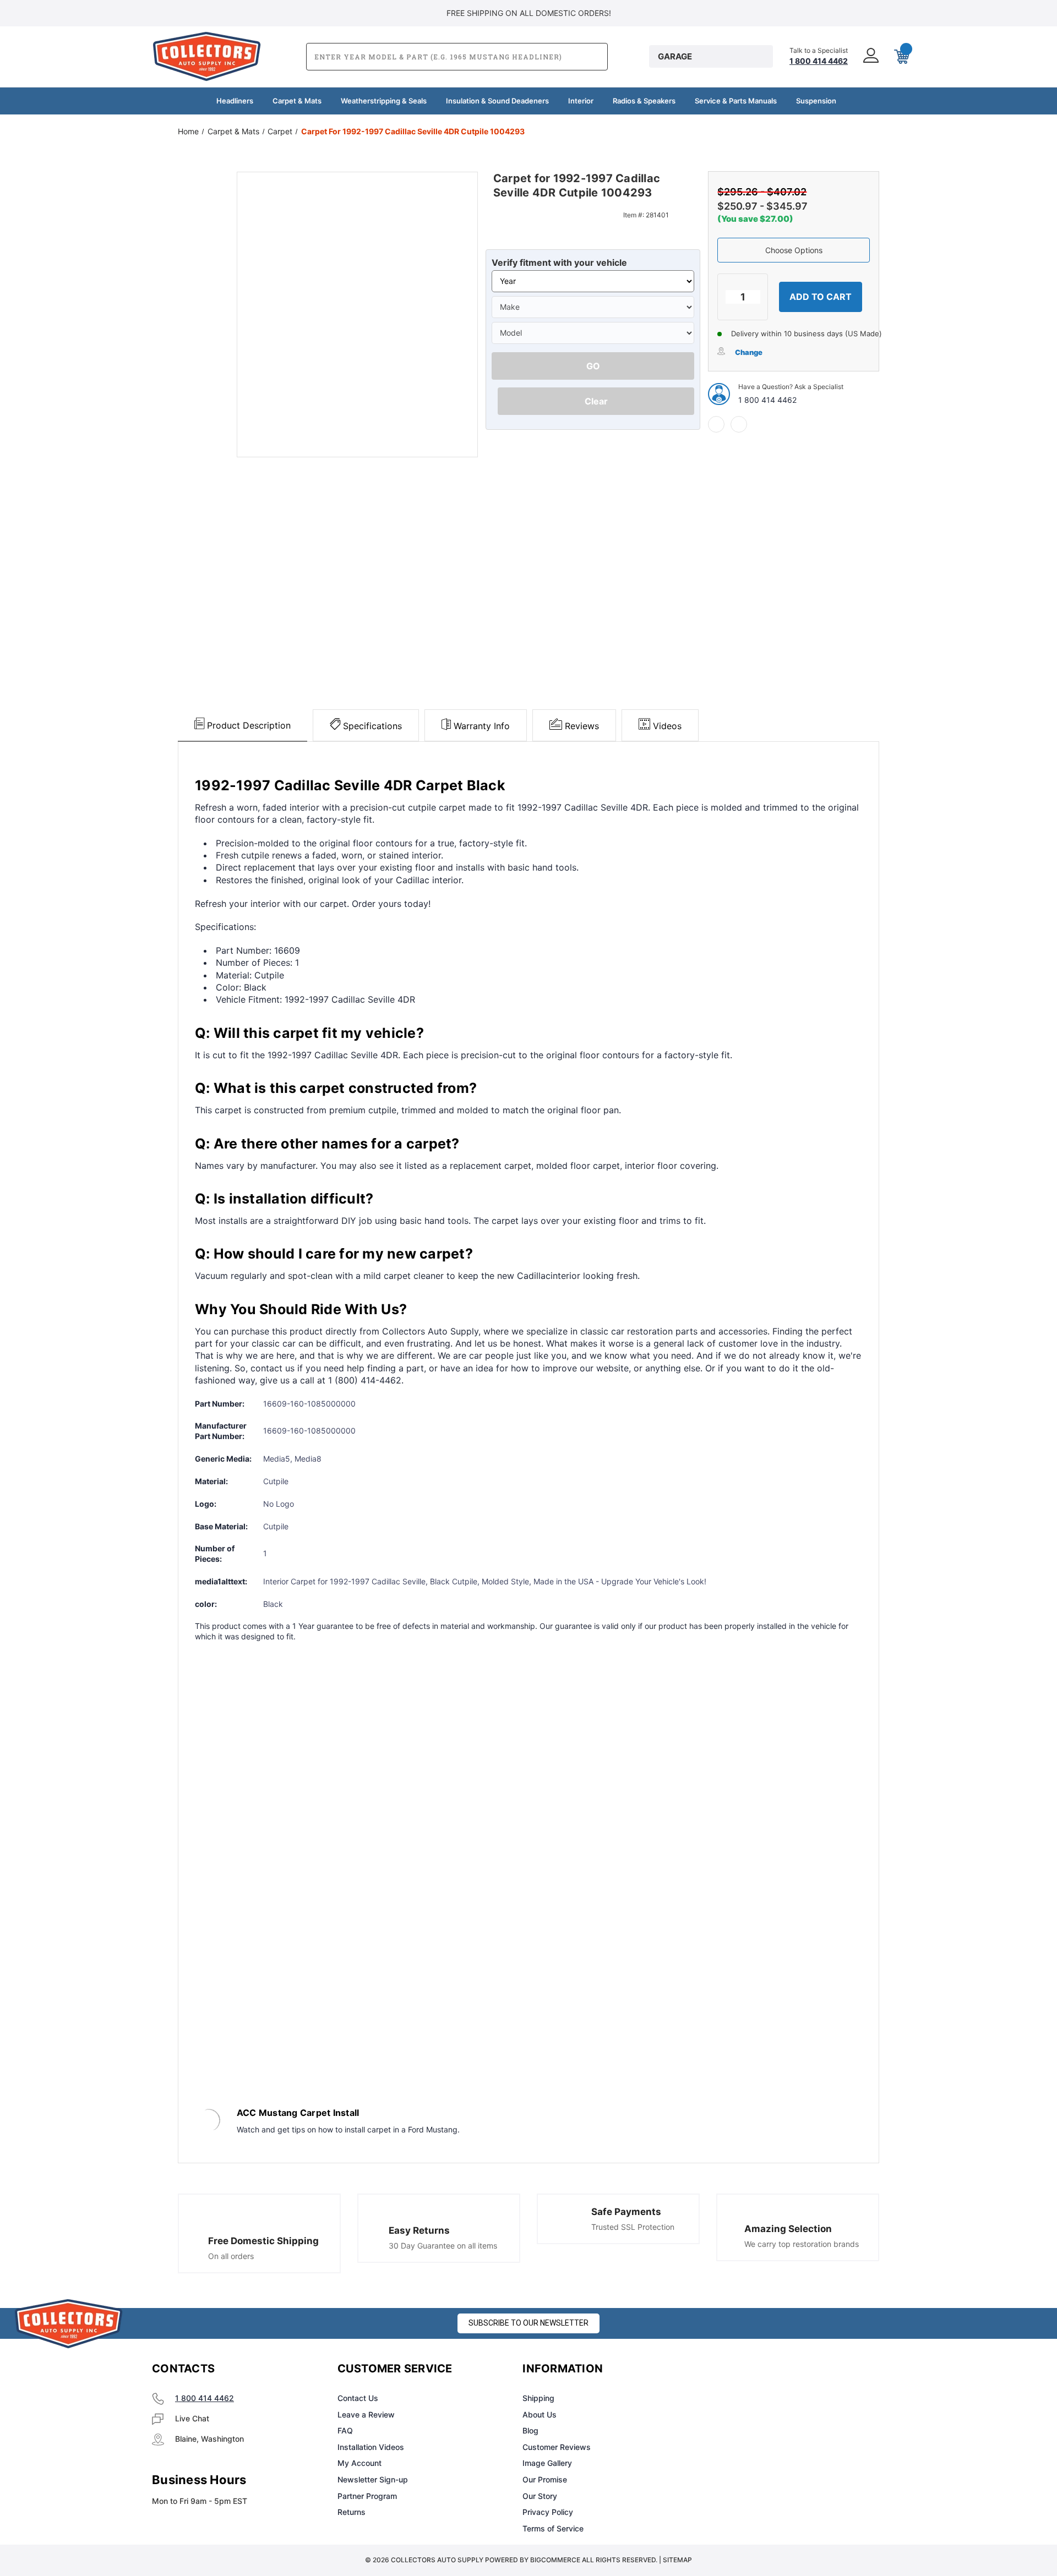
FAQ (345, 2430)
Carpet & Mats (297, 101)
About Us (540, 2414)
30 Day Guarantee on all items (443, 2246)
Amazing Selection (788, 2229)
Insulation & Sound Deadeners (497, 101)
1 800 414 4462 (767, 400)
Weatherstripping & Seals (384, 101)
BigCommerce (555, 2560)
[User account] (870, 56)
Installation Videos (371, 2447)
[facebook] (716, 424)
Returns (352, 2512)
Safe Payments (626, 2212)
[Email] (739, 424)
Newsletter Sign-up (373, 2479)
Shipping (538, 2398)
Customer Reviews (557, 2447)
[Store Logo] (69, 2324)
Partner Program (367, 2496)
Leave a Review (366, 2414)
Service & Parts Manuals (736, 101)
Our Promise (545, 2479)
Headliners (235, 101)
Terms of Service (553, 2528)
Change (749, 352)
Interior (581, 101)
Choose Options (794, 250)
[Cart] (901, 57)
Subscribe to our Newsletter (528, 2323)
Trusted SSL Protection (633, 2227)
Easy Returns (419, 2230)
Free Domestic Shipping (263, 2241)
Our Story (540, 2496)
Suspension (816, 101)
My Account (359, 2463)
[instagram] (752, 2369)
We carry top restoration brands (802, 2244)
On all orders (231, 2256)
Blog (530, 2430)
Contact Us (358, 2398)
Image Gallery (547, 2463)
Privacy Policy (548, 2512)
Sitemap (677, 2560)
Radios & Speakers (644, 101)
